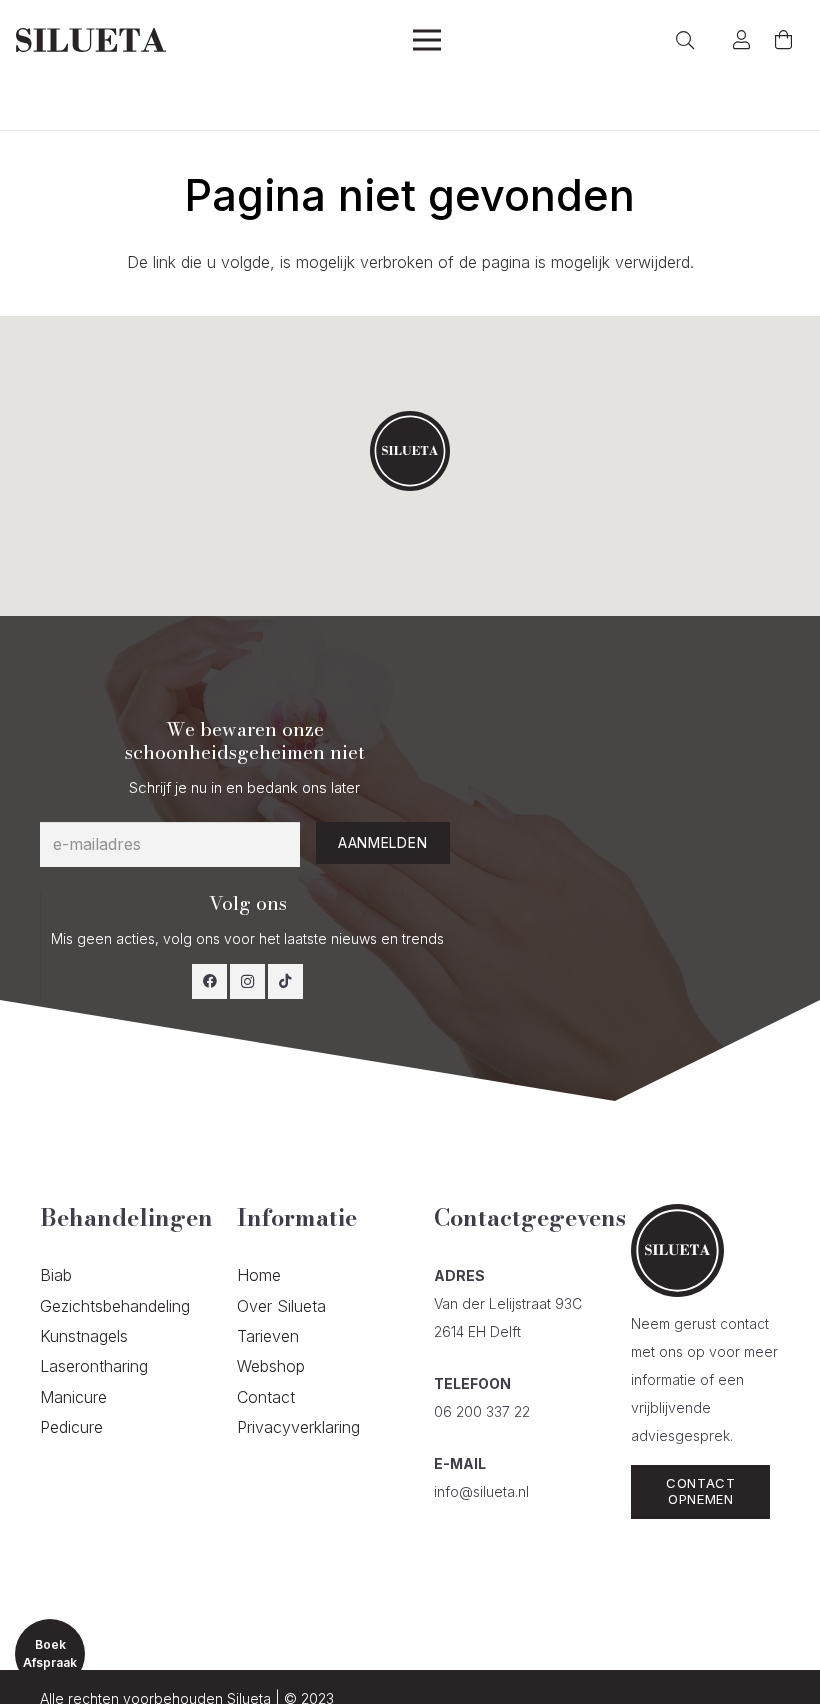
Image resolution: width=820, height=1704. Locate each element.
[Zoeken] (686, 40)
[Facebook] (209, 981)
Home (259, 1275)
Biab (56, 1275)
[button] (410, 451)
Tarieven (268, 1336)
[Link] (91, 40)
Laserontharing (94, 1366)
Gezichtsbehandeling (115, 1306)
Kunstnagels (84, 1336)
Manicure (73, 1397)
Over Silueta (281, 1306)
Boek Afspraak (50, 1653)
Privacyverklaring (298, 1427)
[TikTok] (285, 981)
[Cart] (783, 40)
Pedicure (71, 1427)
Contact (266, 1397)
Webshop (271, 1366)
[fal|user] (745, 39)
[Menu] (427, 40)
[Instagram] (247, 981)
